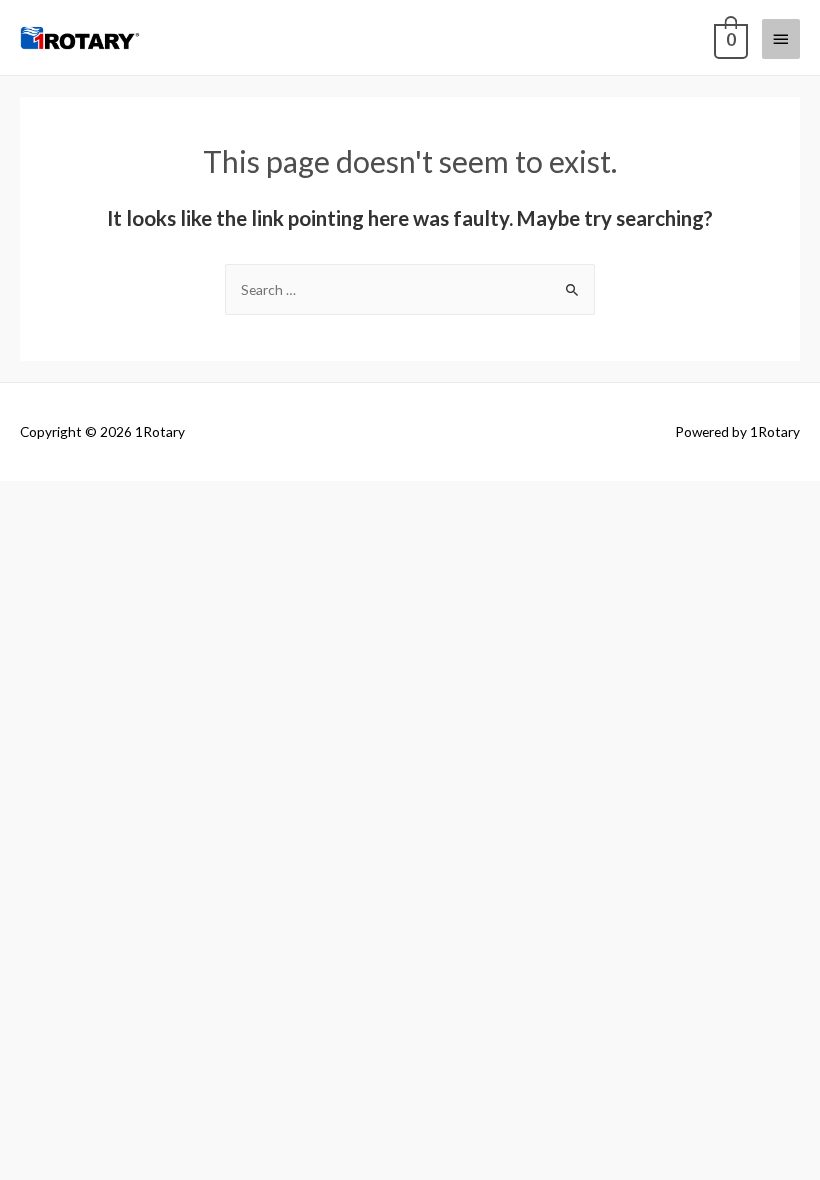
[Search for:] (410, 289)
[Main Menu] (781, 39)
